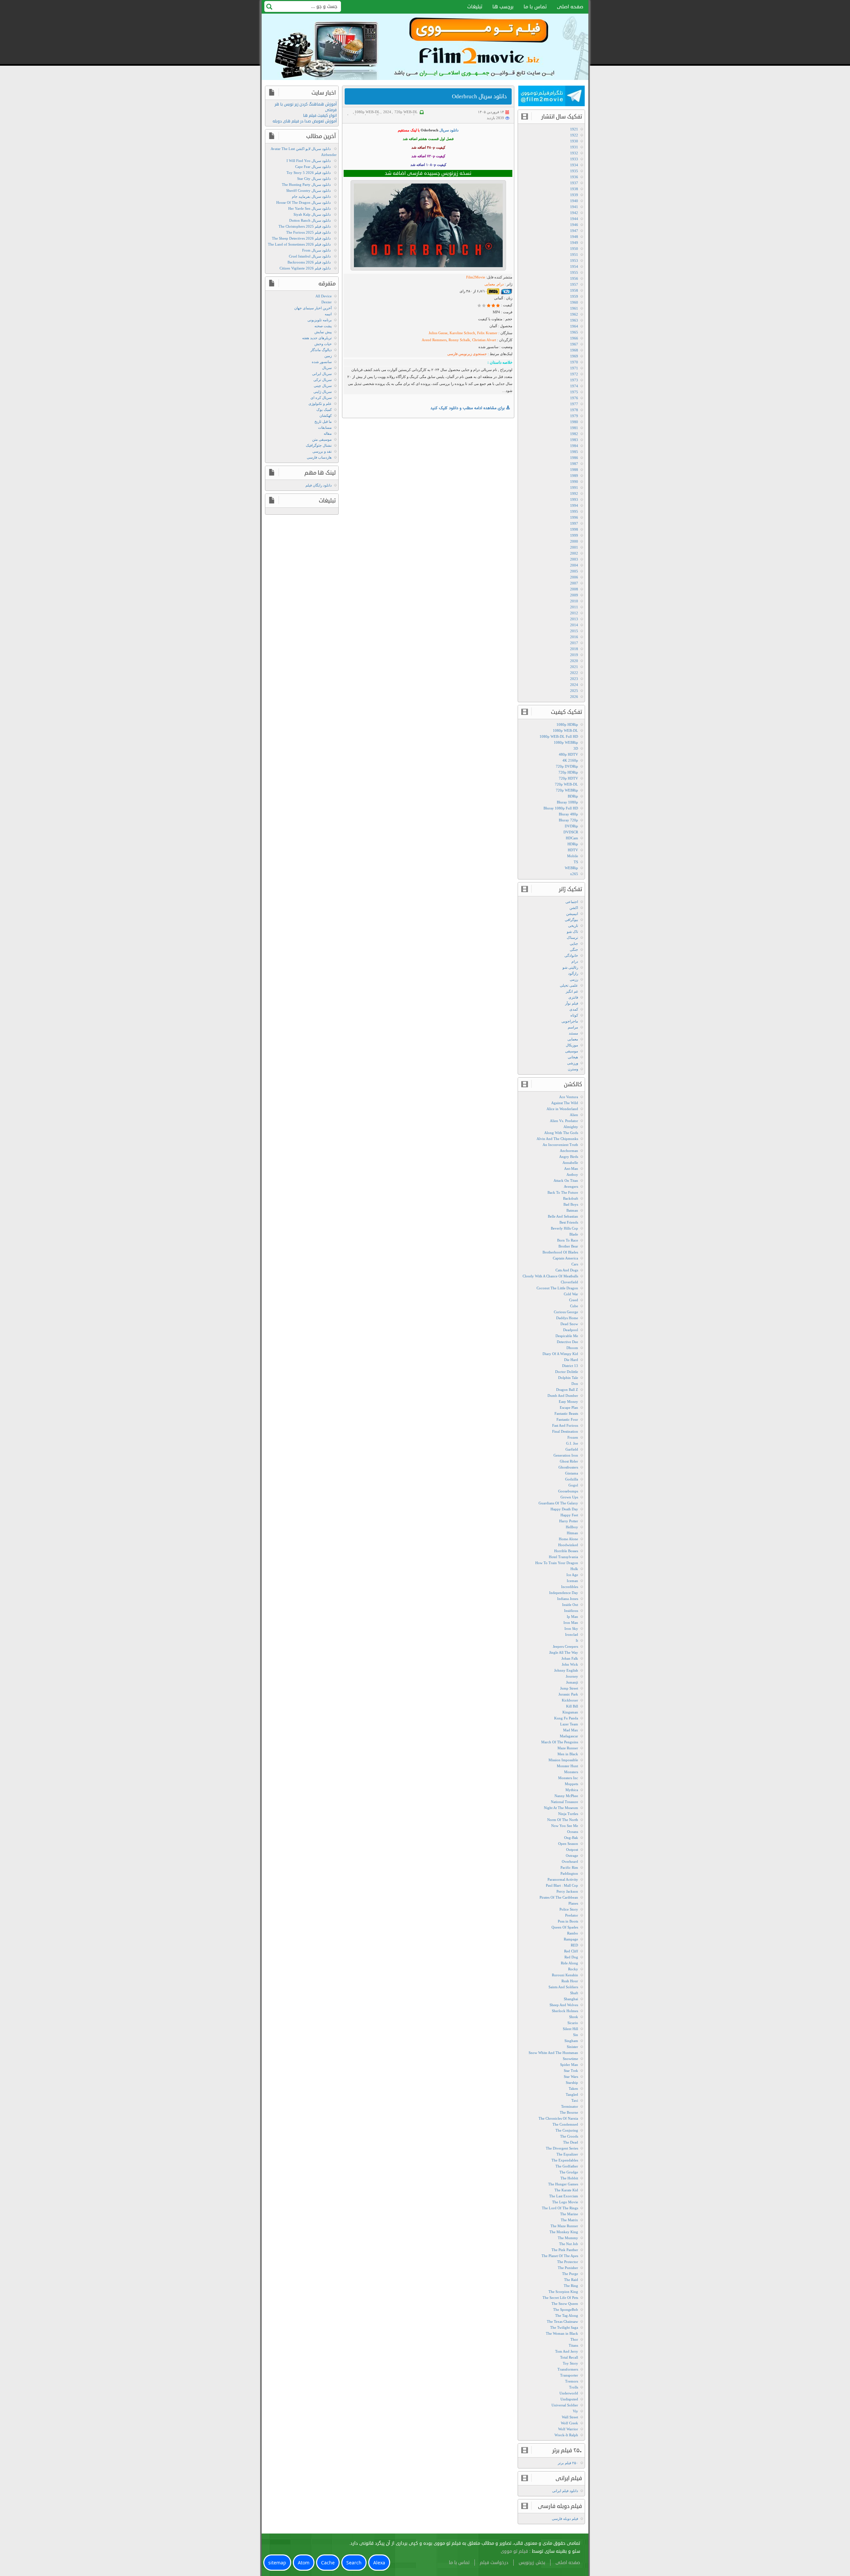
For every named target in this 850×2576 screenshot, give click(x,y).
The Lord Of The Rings (560, 2208)
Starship (572, 2083)
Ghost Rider (569, 1461)
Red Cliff (571, 1951)
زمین (328, 356)
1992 (574, 493)
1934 (574, 165)
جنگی (574, 949)
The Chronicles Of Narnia (558, 2118)
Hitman (572, 1533)
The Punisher (568, 2268)
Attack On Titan (566, 1180)
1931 (574, 147)
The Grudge (569, 2172)
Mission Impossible (563, 1760)
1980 (574, 422)
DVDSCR (571, 832)
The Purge (570, 2274)
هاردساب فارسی (319, 457)
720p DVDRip (567, 766)
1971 (574, 368)
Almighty (571, 1127)
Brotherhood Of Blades (560, 1252)
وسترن (573, 1069)
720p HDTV (568, 778)
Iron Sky (571, 1629)
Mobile (573, 856)
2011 (574, 607)
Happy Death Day (564, 1509)
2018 (574, 649)
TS (576, 862)
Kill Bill (572, 1706)
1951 (574, 255)
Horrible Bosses (566, 1551)
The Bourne (569, 2112)
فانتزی (573, 997)
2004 (574, 565)
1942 (574, 213)
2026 (574, 697)
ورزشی (573, 1063)
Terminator (570, 2106)
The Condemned (565, 2124)
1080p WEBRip (566, 742)
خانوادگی (571, 955)
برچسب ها (503, 7)
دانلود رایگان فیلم (319, 485)
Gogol (573, 1485)
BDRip (573, 796)
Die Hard (571, 1360)
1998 (574, 529)
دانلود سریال (449, 130)
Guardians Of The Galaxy (558, 1503)
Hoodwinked (568, 1545)
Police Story (569, 1909)
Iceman (572, 1581)
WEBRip (571, 868)
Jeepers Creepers (565, 1646)
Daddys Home (567, 1318)
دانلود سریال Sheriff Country (308, 190)
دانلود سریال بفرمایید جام (311, 196)
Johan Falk (570, 1658)
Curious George (566, 1312)
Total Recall (569, 2357)
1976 (574, 398)
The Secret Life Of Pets (560, 2298)
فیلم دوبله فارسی (565, 2519)
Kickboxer (570, 1700)
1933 (574, 159)
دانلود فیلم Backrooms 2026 (309, 262)
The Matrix (569, 2220)
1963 (574, 320)
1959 (574, 296)
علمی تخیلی (569, 985)
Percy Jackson (567, 1891)
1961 (574, 308)
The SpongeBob (566, 2310)
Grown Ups (569, 1497)
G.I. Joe (572, 1443)
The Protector (568, 2262)
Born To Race (568, 1240)
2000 (574, 541)
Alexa (379, 2563)
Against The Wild (565, 1103)
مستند (573, 1033)
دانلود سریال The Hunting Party (306, 185)
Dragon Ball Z (567, 1390)
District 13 (570, 1366)
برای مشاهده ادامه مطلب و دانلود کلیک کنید (468, 408)
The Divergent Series (562, 2148)
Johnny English (566, 1670)
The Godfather (567, 2166)
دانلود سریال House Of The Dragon (303, 202)
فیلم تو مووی (514, 2551)
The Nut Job (569, 2244)
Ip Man (572, 1617)
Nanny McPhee (566, 1796)
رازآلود (573, 973)
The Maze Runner (564, 2226)
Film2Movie (476, 277)
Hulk (574, 1569)
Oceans (573, 1832)
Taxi (575, 2100)
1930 (574, 141)
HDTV (573, 850)
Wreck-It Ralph (566, 2435)
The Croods (569, 2136)
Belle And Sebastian (563, 1216)
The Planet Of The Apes (560, 2256)
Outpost (572, 1850)
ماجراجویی (570, 1021)
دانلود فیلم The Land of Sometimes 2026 (299, 244)
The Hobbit (569, 2178)
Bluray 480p (568, 814)
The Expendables (565, 2160)
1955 (574, 272)
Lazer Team (569, 1724)
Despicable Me (567, 1336)
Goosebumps (568, 1491)
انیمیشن (572, 914)
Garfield (572, 1449)
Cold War (571, 1294)
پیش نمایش (323, 332)
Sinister (572, 2047)
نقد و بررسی (322, 451)
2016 (574, 637)
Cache (328, 2563)
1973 (574, 380)
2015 (574, 631)
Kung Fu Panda (566, 1718)
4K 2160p (570, 760)
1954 (574, 266)
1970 (574, 362)
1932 (574, 153)
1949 (574, 243)
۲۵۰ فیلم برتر (568, 2463)
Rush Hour (570, 1981)
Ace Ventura (569, 1097)
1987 (574, 464)
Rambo (573, 1933)
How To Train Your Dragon (557, 1563)
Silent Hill (570, 2029)
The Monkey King (564, 2232)
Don (575, 1384)
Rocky (573, 1969)
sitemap (277, 2563)
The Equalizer (567, 2154)
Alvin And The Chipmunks (557, 1139)
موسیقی (572, 1051)
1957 (574, 284)
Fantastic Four (567, 1419)
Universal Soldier (565, 2405)
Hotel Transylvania (563, 1557)
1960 (574, 302)
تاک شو (572, 932)
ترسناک (572, 938)
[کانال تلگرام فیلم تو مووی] (552, 97)
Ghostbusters (568, 1467)
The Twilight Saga (564, 2327)
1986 (574, 458)
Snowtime (570, 2059)
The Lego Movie (565, 2202)
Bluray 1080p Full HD (561, 808)
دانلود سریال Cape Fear (313, 167)
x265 (574, 874)
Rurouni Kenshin (565, 1975)
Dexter (327, 302)
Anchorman (569, 1151)
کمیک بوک (324, 410)
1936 (574, 177)
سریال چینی (323, 386)
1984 (574, 446)
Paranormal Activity (563, 1879)
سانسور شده (322, 362)
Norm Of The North (563, 1820)
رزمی (574, 979)
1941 (574, 207)
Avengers (571, 1186)
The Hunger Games (563, 2184)
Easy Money (568, 1402)
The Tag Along (567, 2315)
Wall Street (570, 2417)
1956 (574, 278)
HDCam (572, 838)
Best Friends (569, 1222)
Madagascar (569, 1736)
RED (574, 1945)
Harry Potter (569, 1521)
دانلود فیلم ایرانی (565, 2491)
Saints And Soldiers (563, 1987)
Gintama (572, 1473)
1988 (574, 470)
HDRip (573, 844)
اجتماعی (572, 902)
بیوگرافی (571, 920)
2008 (574, 589)
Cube (574, 1306)
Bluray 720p (568, 820)
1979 (574, 416)
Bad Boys (571, 1204)
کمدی (574, 1009)
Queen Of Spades (565, 1927)
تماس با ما (535, 7)
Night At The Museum (561, 1808)
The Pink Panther (565, 2250)
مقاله (328, 433)
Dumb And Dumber (563, 1396)
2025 (574, 691)
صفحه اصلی (570, 7)
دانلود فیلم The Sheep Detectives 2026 (301, 238)
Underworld (569, 2393)
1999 (574, 535)
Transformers (568, 2369)
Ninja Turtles (568, 1814)
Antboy (572, 1174)
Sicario (573, 2023)
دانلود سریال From (316, 250)
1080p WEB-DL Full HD (559, 736)
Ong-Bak (571, 1838)
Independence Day (564, 1593)
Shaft (574, 1993)
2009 (574, 595)
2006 (574, 577)
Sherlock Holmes (565, 2011)
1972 (574, 374)
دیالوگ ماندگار (321, 350)
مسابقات (325, 427)
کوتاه (574, 1015)
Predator (572, 1915)
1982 (574, 434)
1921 (574, 129)
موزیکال (572, 1045)
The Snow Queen (565, 2304)
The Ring (571, 2286)
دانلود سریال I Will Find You (309, 161)
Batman (572, 1210)
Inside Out (570, 1605)
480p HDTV (568, 754)
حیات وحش (323, 344)
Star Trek (571, 2071)
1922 (574, 135)
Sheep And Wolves (564, 2005)
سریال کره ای (321, 398)
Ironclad (572, 1634)
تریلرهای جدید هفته (317, 338)
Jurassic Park (568, 1694)
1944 (574, 219)
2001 (574, 547)
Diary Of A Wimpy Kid (560, 1354)
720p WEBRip (567, 790)
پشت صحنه (323, 326)
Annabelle (570, 1163)
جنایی (574, 944)
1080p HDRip (567, 724)
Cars (575, 1264)
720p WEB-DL (406, 112)
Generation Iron (566, 1455)
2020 (574, 661)
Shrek (574, 2017)
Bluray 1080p (567, 802)
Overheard (570, 1861)
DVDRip (571, 826)
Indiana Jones (568, 1599)
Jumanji (572, 1682)
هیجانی (573, 1057)
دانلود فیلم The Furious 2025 (308, 232)
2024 (387, 112)
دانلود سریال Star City (314, 179)
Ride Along (569, 1963)
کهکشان (326, 416)
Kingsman (570, 1712)
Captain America (565, 1258)
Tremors (572, 2381)
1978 (574, 410)
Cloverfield (569, 1282)
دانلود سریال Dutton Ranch (310, 220)
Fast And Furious (565, 1425)
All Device (324, 296)
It (577, 1640)
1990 (574, 482)
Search (354, 2563)
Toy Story (570, 2363)
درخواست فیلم (494, 2563)
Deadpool (571, 1330)
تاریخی (573, 926)
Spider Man (569, 2065)
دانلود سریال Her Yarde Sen (309, 208)
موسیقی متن (322, 439)
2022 (574, 673)
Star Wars (571, 2077)
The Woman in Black (562, 2333)
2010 (574, 601)
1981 (574, 428)
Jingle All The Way (564, 1652)
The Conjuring (567, 2130)
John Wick (570, 1664)
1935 (574, 171)
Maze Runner (568, 1748)
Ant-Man (571, 1169)
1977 (574, 404)
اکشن (574, 908)
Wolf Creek (569, 2423)
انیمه (328, 314)
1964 (574, 326)
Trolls (574, 2387)
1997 (574, 523)
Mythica (572, 1790)
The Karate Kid (566, 2190)
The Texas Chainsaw (562, 2321)
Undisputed (569, 2399)
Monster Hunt (567, 1766)
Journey (572, 1676)
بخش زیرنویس (532, 2563)
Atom (304, 2563)
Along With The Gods (561, 1133)
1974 (574, 386)
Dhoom (572, 1348)
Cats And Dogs (567, 1270)
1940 (574, 201)
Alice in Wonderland (562, 1109)
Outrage (572, 1856)
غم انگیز (572, 991)
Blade (574, 1234)
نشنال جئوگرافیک (319, 445)
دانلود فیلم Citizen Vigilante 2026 (305, 268)
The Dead (571, 2142)
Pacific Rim (569, 1867)
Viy (575, 2411)
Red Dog (571, 1957)
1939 (574, 195)
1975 (574, 392)
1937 (574, 183)
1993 (574, 499)
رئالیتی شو (570, 967)
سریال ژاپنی (323, 392)
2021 (574, 667)
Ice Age (572, 1575)
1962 (574, 314)
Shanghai (571, 1999)
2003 (574, 559)
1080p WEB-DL (367, 112)
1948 (574, 237)
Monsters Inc (568, 1778)
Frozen (573, 1437)
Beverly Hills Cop (564, 1228)
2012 (574, 613)
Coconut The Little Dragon (557, 1288)
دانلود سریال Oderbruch (479, 96)
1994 (574, 505)
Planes (573, 1903)
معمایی (573, 1039)
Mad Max (571, 1730)
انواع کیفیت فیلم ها (320, 116)
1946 (574, 225)
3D (576, 748)
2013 (574, 619)
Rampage (571, 1939)
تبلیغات (475, 7)
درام (575, 961)
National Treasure (564, 1802)
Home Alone (568, 1539)
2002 (574, 553)
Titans (573, 2345)
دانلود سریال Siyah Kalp (312, 214)
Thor (574, 2339)
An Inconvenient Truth (560, 1145)
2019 (574, 655)
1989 (574, 476)
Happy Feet (569, 1515)
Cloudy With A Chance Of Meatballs (550, 1276)
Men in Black (568, 1754)
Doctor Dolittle (567, 1372)
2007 (574, 583)
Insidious (571, 1611)
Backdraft (571, 1198)
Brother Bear (568, 1246)
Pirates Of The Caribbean (559, 1897)
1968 (574, 350)
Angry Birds (569, 1157)
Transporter (569, 2375)
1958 (574, 290)
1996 (574, 517)
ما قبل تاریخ (323, 421)
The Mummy (568, 2238)
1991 (574, 488)
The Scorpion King (563, 2292)
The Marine (569, 2214)
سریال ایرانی (322, 374)
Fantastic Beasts (566, 1413)
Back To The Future (563, 1192)
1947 (574, 231)
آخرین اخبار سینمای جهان (313, 308)
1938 (574, 189)
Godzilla (572, 1479)
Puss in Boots (568, 1921)
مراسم (573, 1027)
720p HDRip (568, 772)
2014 (574, 625)
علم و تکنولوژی (320, 404)
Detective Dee (567, 1342)
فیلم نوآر (572, 1003)
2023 (574, 679)
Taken (573, 2088)
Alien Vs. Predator (564, 1121)
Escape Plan (569, 1407)
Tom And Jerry (567, 2351)
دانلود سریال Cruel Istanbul (310, 256)
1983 (574, 440)
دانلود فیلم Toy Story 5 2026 (309, 173)
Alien (574, 1115)
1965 (574, 332)
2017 (574, 643)
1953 (574, 261)
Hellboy (572, 1527)
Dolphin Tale (568, 1378)
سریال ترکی (323, 380)
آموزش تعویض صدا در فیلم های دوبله (305, 121)
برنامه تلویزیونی (320, 320)
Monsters (571, 1772)
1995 (574, 511)
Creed (574, 1300)
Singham (571, 2041)
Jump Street (569, 1688)
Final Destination (565, 1431)
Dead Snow (569, 1324)
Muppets (571, 1784)
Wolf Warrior (568, 2429)
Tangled (572, 2094)
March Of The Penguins (560, 1742)
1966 (574, 338)
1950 (574, 249)
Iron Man (571, 1623)
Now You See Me (565, 1826)
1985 (574, 452)
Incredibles (570, 1587)
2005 (574, 571)
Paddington (569, 1873)
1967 (574, 344)
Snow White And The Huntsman (553, 2053)
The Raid (571, 2280)
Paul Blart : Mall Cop (562, 1885)
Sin (576, 2035)
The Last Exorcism (564, 2196)
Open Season (568, 1844)
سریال (327, 368)
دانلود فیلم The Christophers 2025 (305, 226)
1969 (574, 356)
